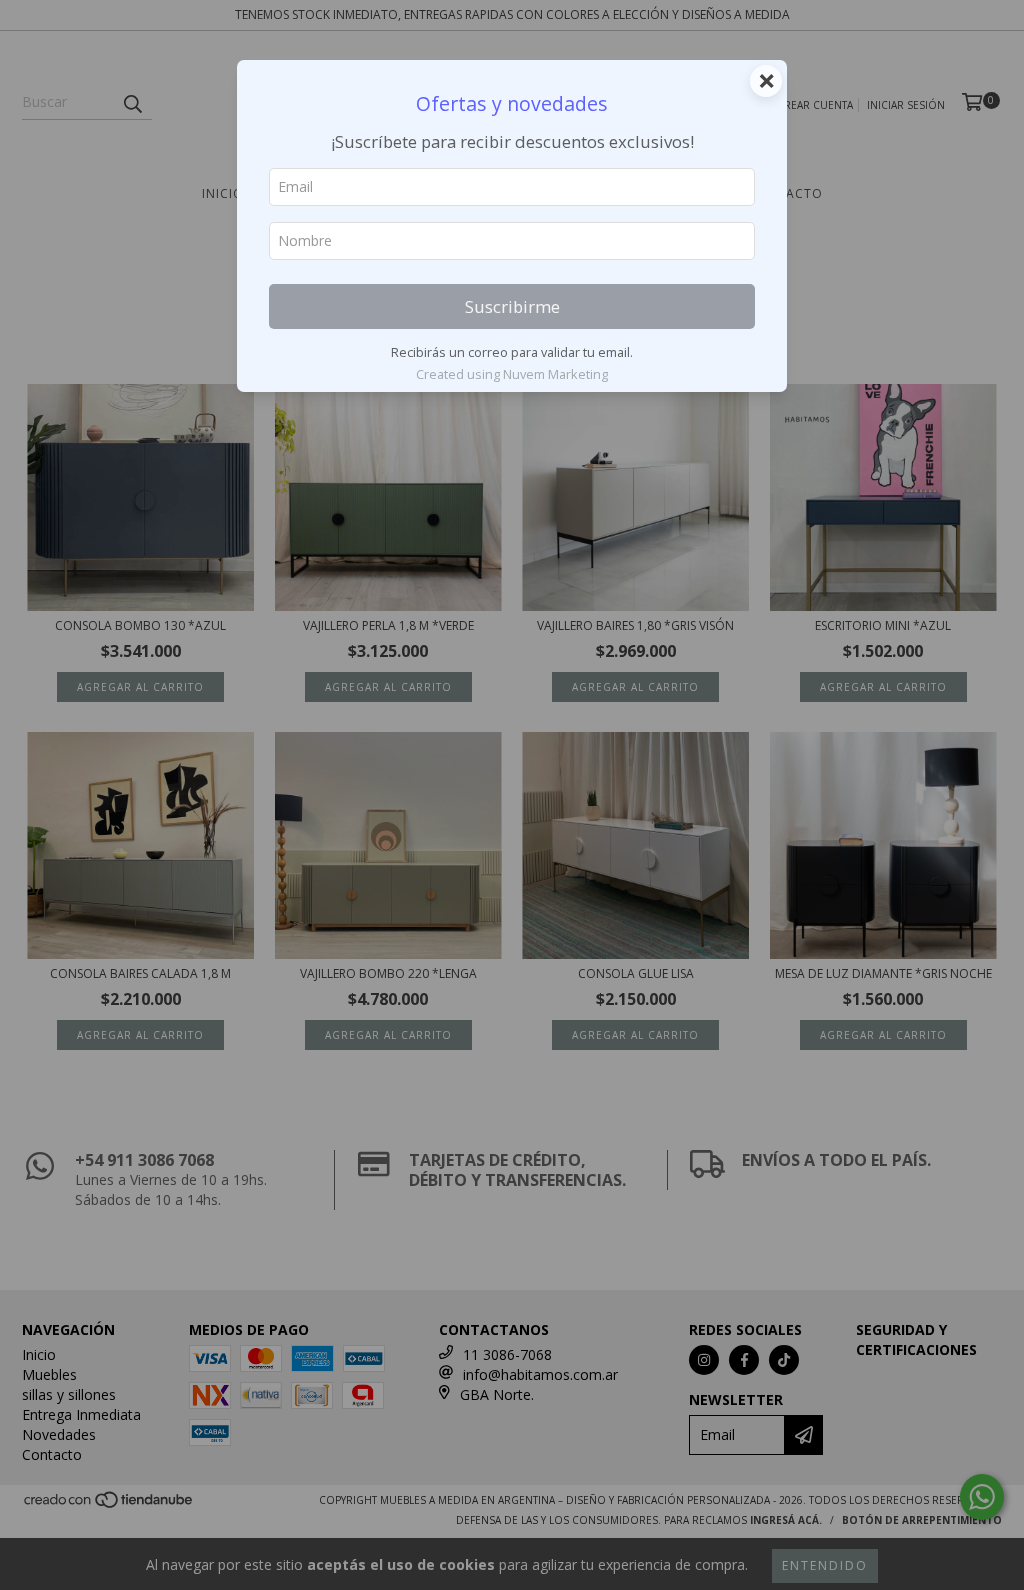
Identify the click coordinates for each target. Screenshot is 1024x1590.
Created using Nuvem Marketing (512, 374)
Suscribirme (512, 306)
